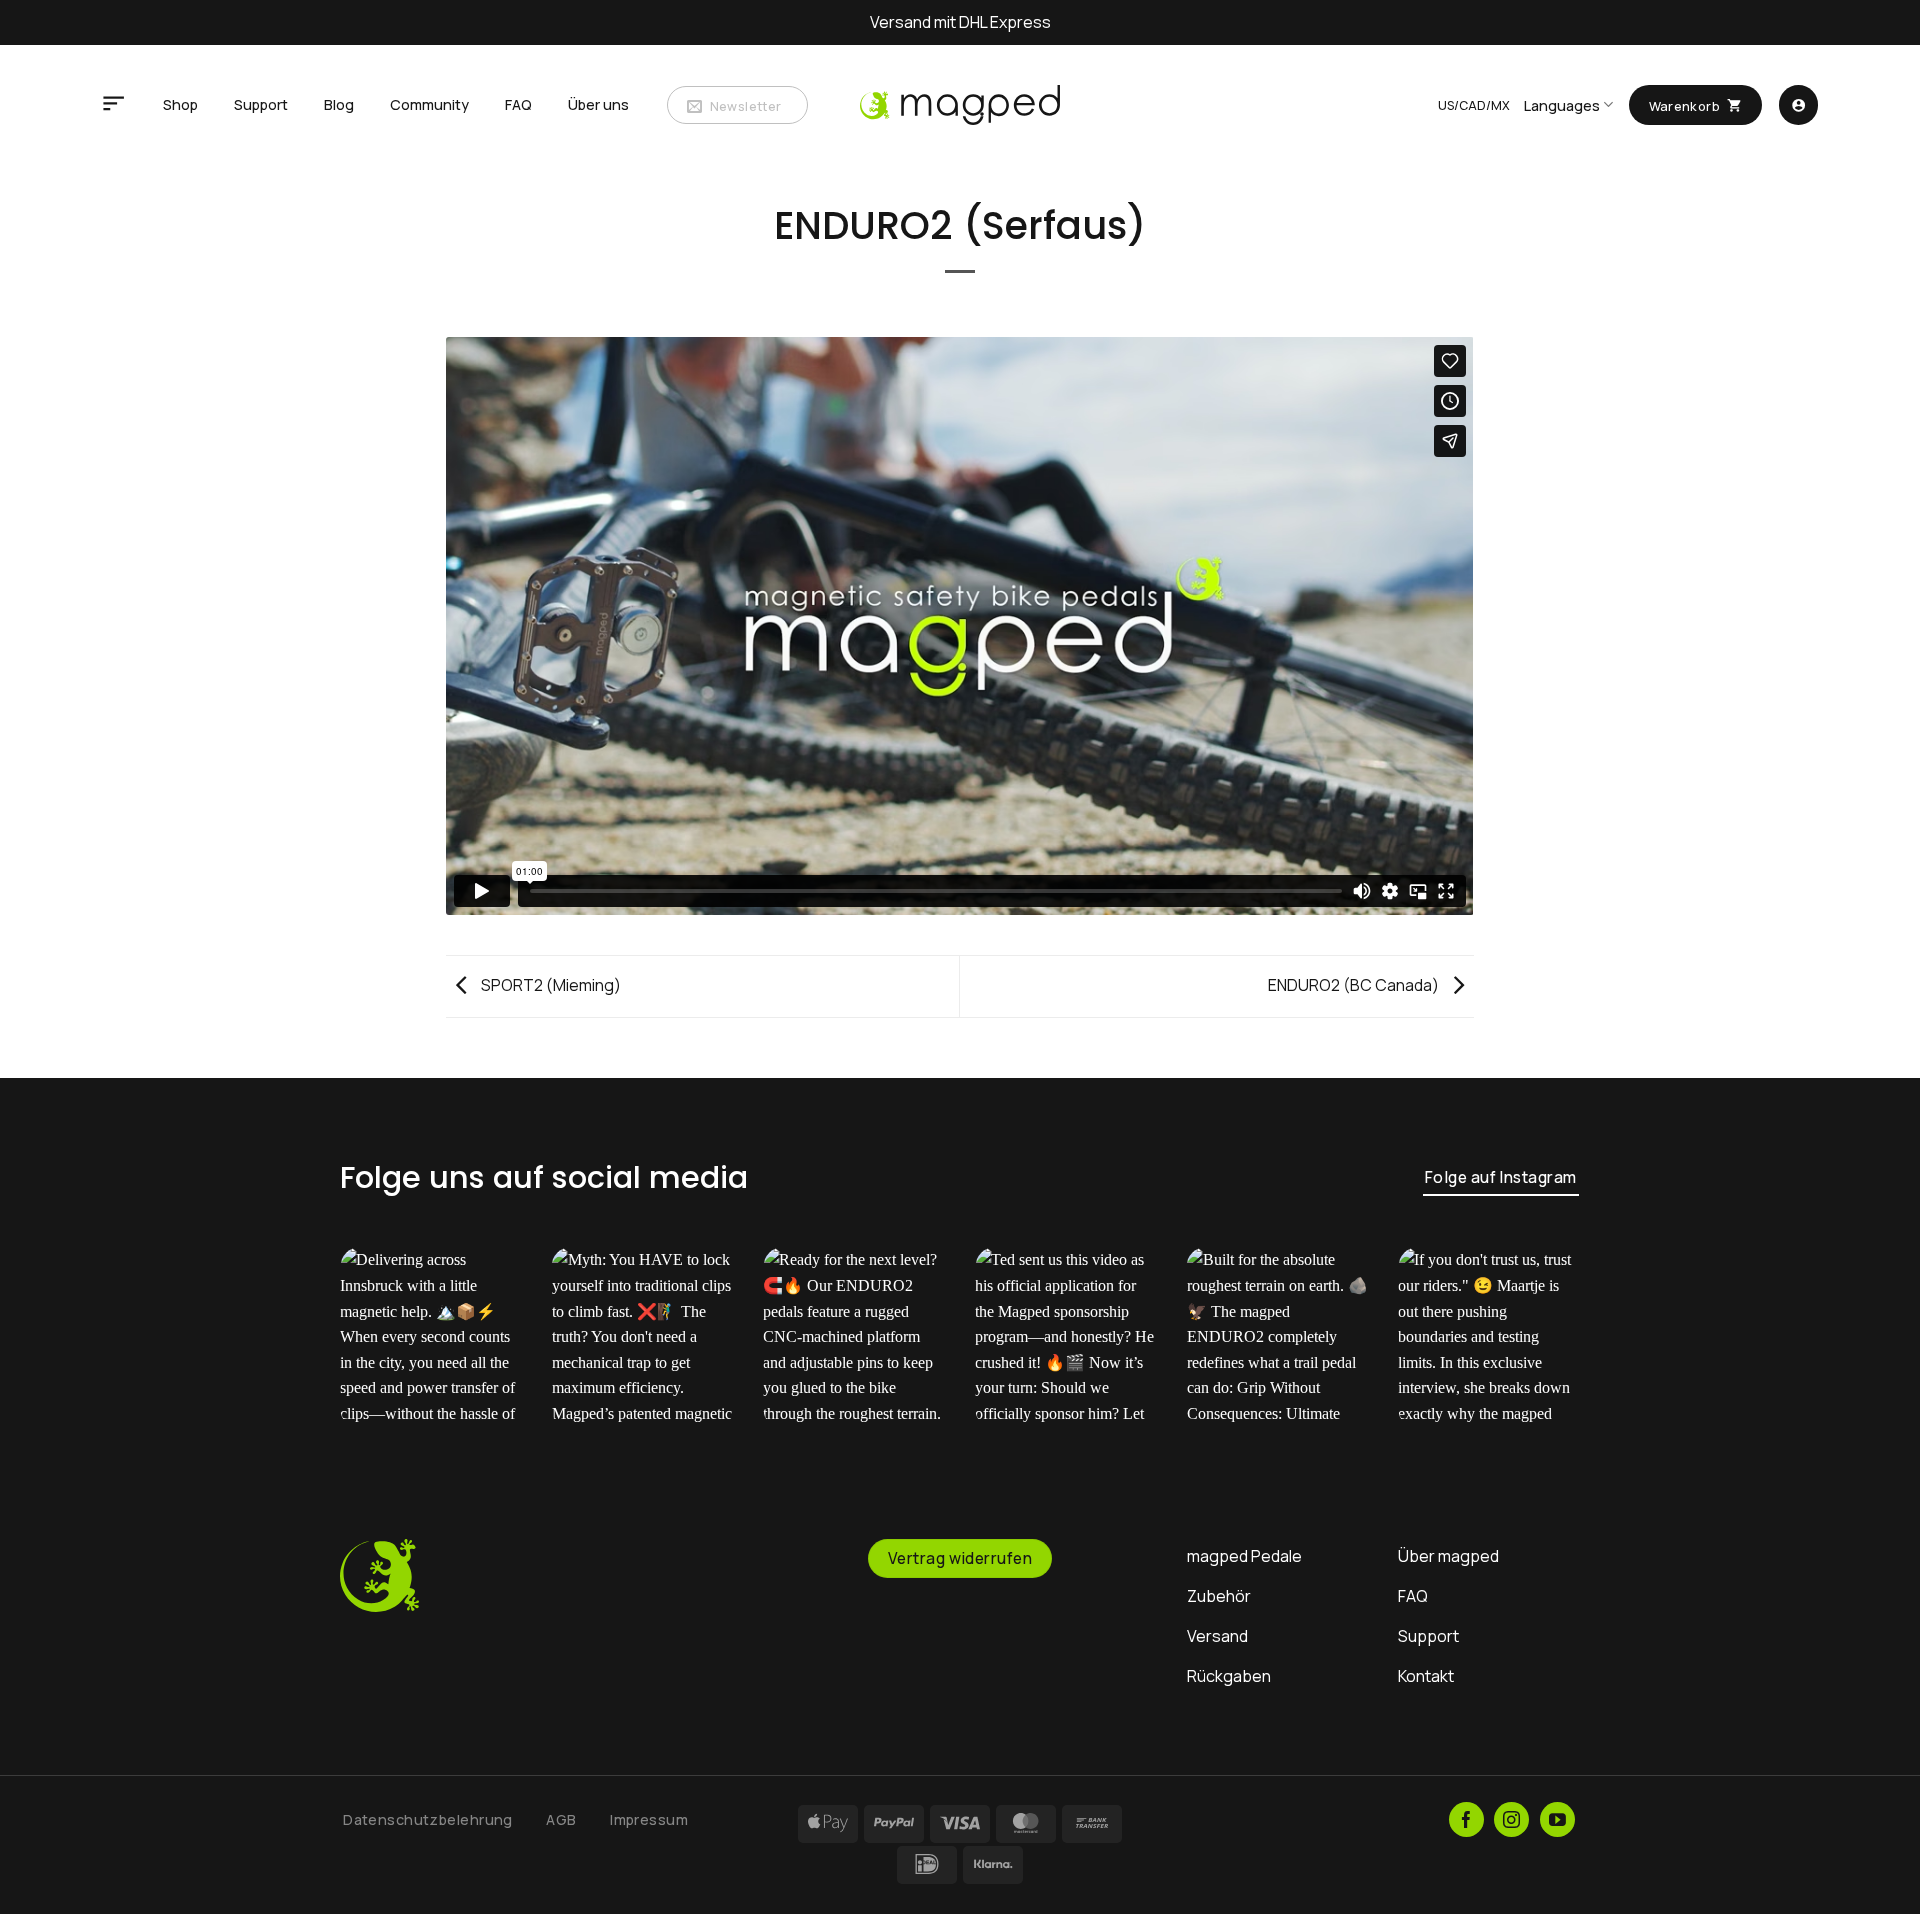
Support (261, 104)
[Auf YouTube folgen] (1557, 1819)
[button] (113, 105)
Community (429, 104)
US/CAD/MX (1474, 105)
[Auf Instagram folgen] (1511, 1819)
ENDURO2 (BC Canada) (1355, 985)
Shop (180, 104)
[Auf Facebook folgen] (1466, 1819)
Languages (1562, 105)
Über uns (598, 104)
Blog (339, 104)
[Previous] (376, 1353)
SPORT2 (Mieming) (549, 985)
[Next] (1544, 1353)
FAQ (518, 104)
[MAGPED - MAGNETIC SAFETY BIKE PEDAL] (960, 104)
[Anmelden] (1798, 105)
